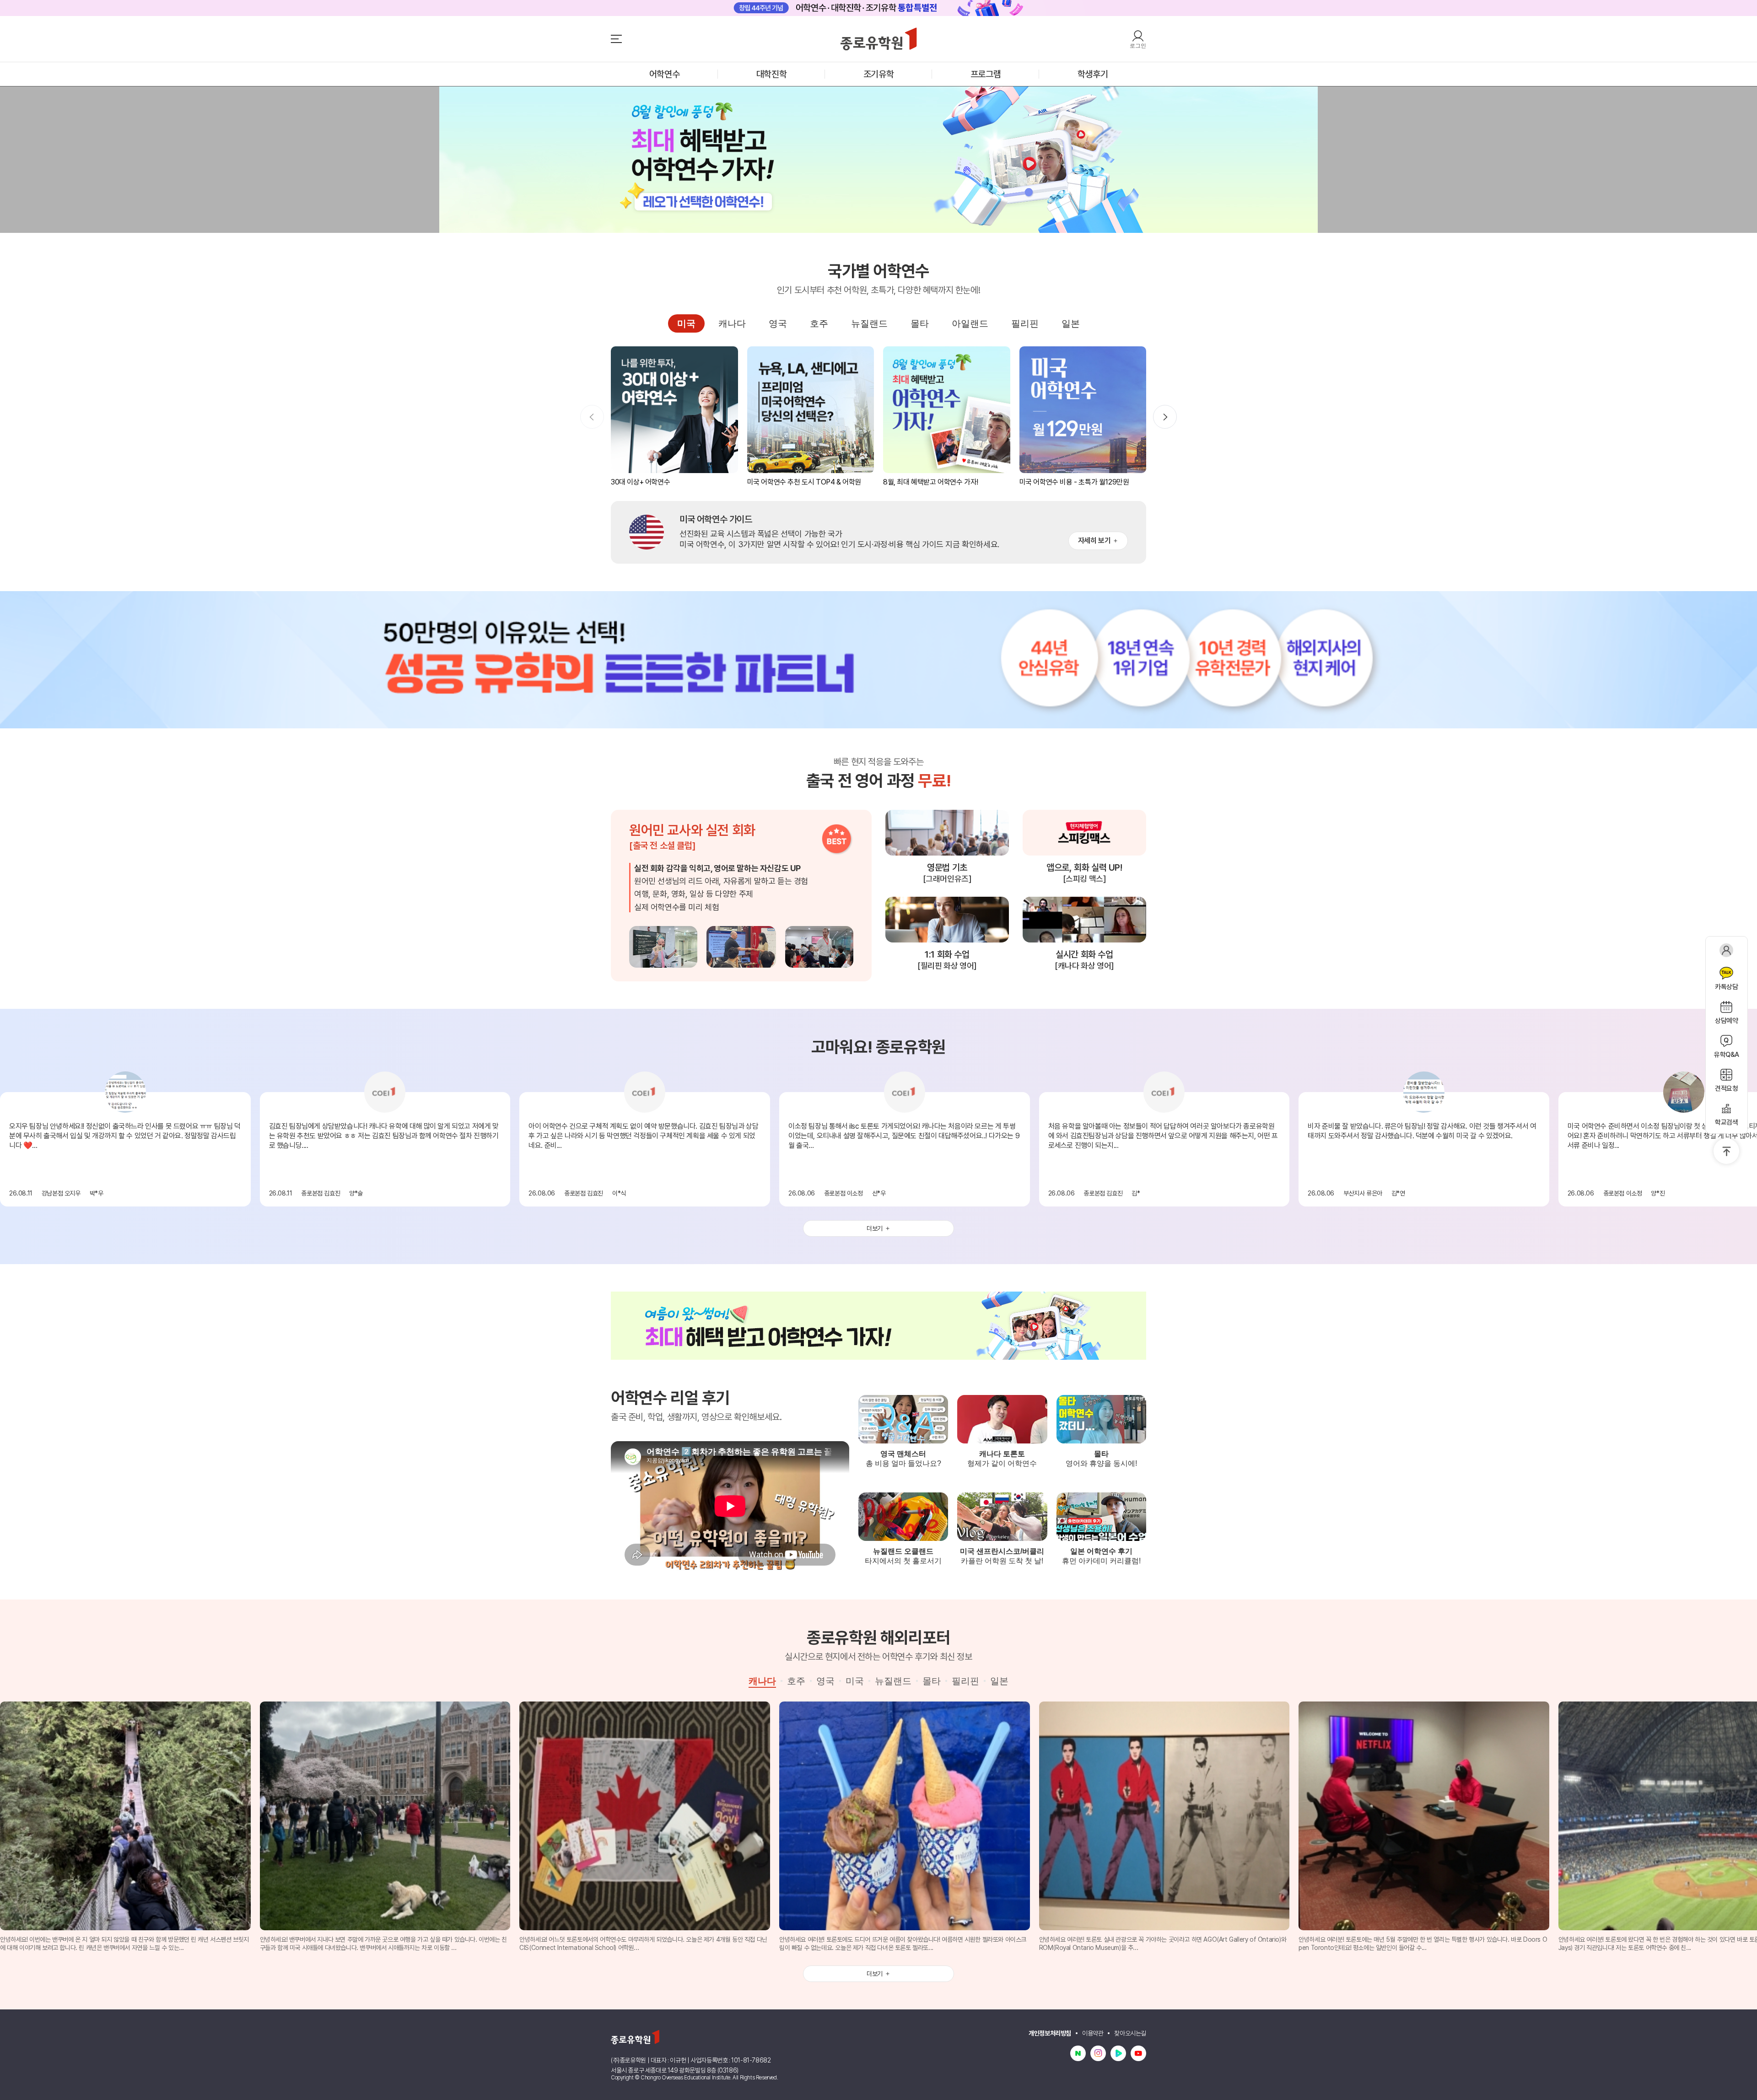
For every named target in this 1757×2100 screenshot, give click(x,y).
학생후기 (1093, 74)
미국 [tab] (686, 323)
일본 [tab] (1071, 323)
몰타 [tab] (920, 323)
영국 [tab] (778, 323)
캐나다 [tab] (732, 323)
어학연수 (664, 74)
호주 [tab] (819, 323)
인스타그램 (1098, 2053)
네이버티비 (1118, 2053)
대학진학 (771, 74)
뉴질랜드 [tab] (869, 323)
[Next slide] (1165, 417)
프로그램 (986, 74)
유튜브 (1138, 2053)
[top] (1726, 1151)
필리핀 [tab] (1025, 323)
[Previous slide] (592, 417)
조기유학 (878, 74)
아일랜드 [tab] (970, 323)
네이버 (1078, 2053)
